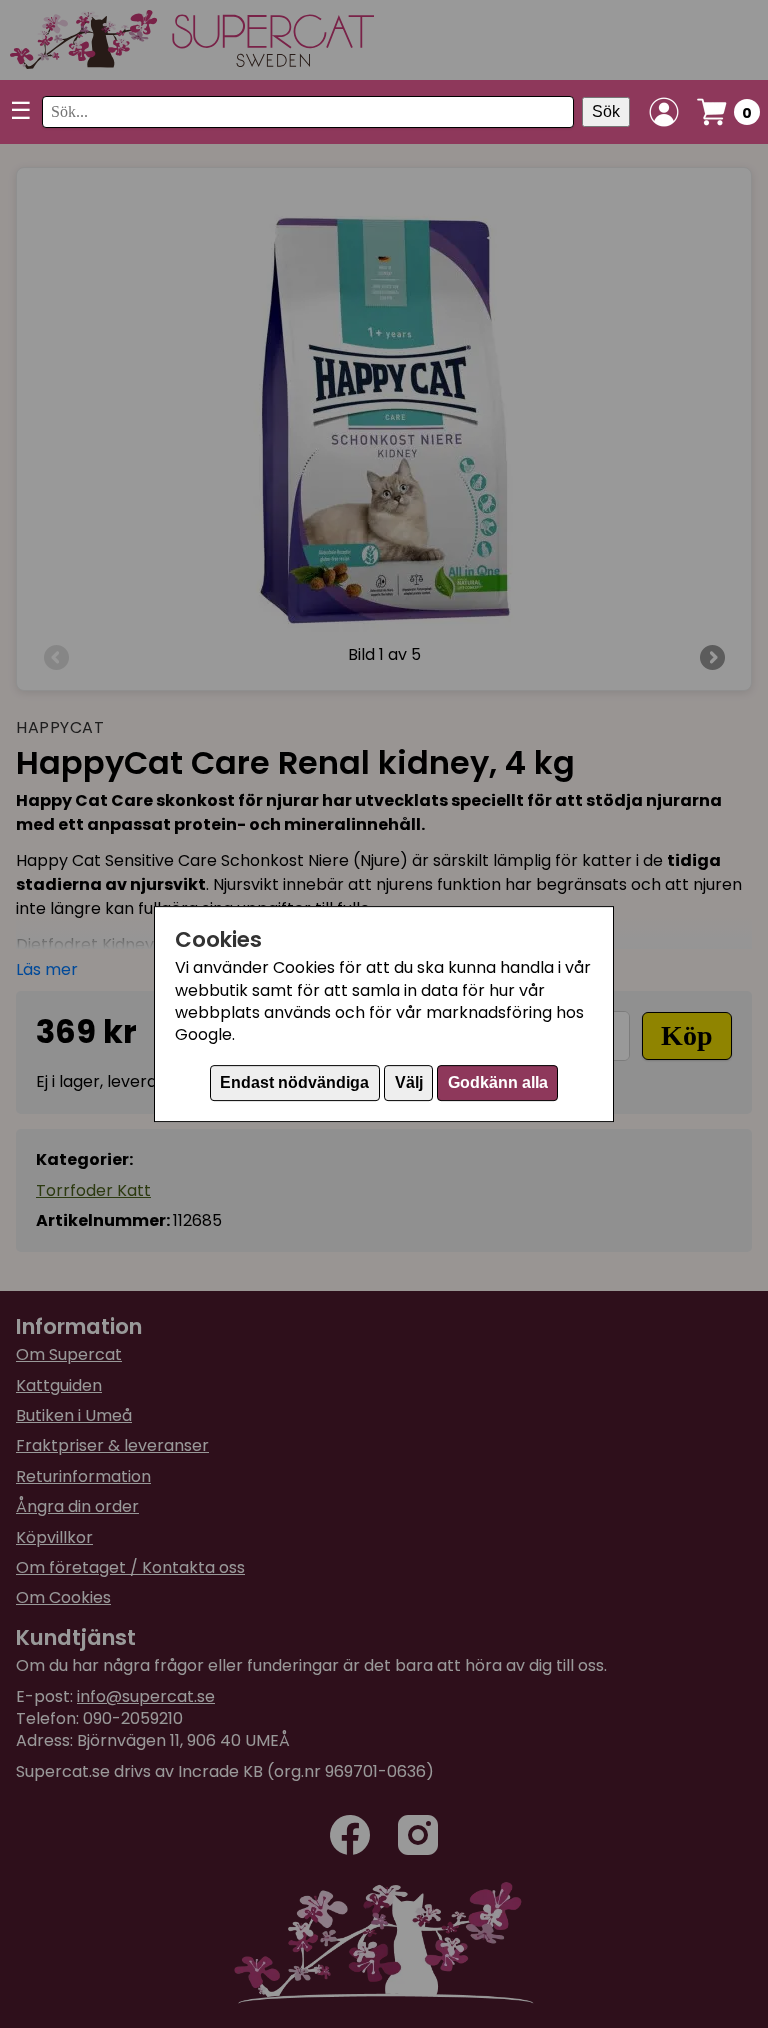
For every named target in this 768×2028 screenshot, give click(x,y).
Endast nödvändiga (294, 1082)
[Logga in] (664, 112)
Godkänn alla (498, 1082)
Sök (606, 111)
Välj (409, 1082)
